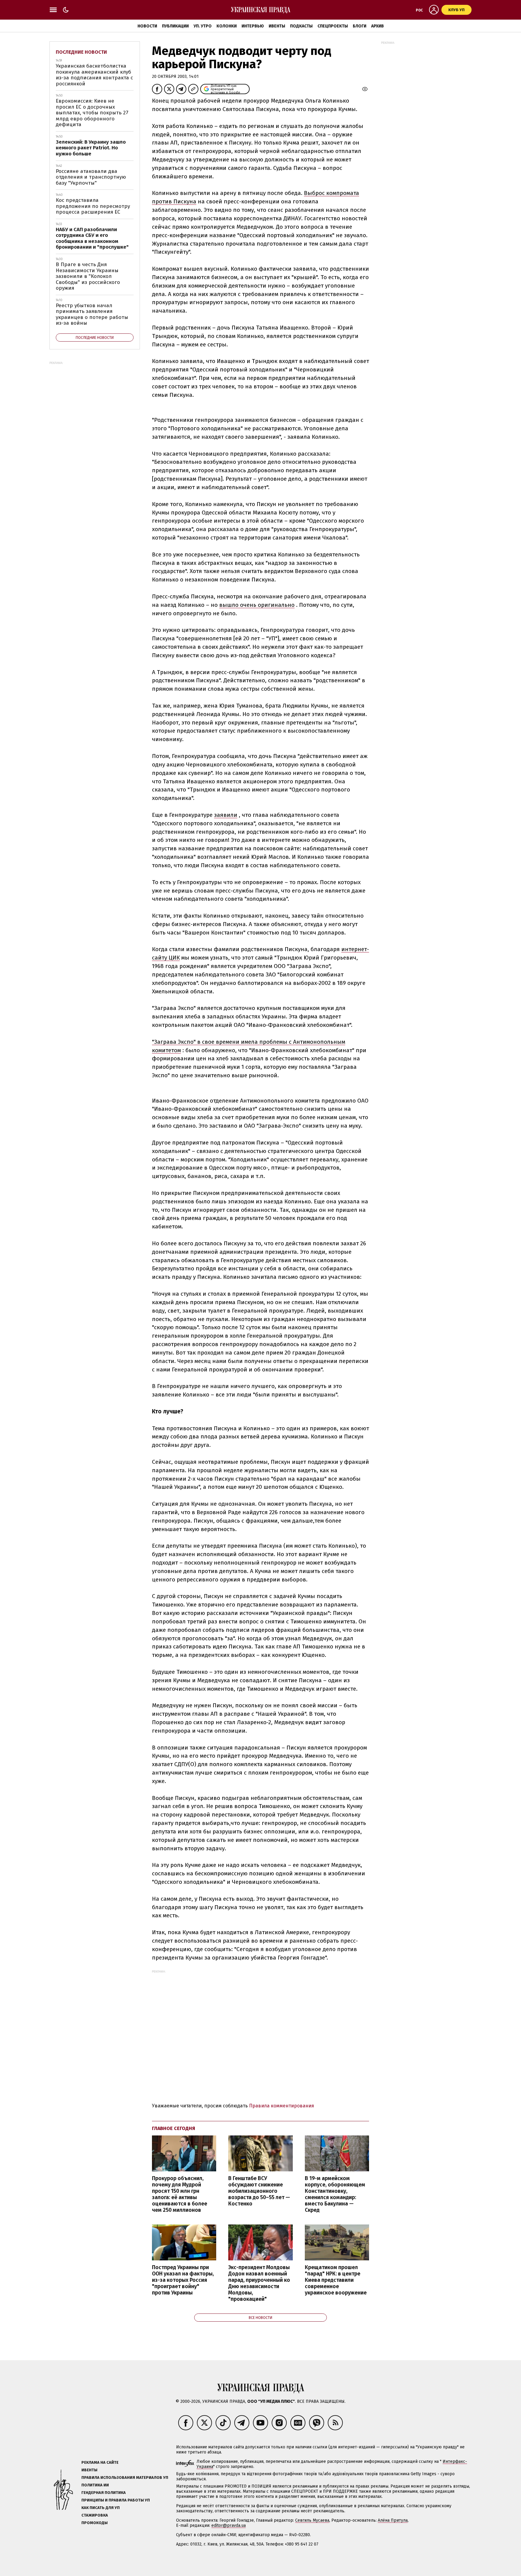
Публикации (175, 26)
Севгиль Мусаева (312, 2520)
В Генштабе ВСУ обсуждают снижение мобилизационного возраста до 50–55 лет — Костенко (259, 2191)
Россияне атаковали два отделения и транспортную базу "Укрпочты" (91, 177)
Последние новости (81, 52)
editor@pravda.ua (229, 2525)
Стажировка (95, 2515)
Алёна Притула (393, 2520)
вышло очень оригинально (257, 605)
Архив (377, 26)
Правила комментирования (282, 2106)
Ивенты (277, 26)
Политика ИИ (95, 2485)
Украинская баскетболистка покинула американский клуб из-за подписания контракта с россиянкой (94, 75)
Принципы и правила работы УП (116, 2500)
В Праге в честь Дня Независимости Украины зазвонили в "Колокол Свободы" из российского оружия (88, 276)
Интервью (253, 26)
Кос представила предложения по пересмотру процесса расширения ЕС (93, 206)
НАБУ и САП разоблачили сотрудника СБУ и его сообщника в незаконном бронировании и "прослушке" (92, 238)
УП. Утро (203, 26)
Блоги (360, 26)
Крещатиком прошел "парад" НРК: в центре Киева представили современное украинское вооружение (336, 2280)
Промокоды (95, 2523)
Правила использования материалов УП (125, 2477)
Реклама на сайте (100, 2462)
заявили (226, 815)
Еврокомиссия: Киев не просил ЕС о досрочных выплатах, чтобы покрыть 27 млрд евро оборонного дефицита (92, 113)
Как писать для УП (101, 2508)
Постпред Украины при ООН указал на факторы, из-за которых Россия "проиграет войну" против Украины (183, 2280)
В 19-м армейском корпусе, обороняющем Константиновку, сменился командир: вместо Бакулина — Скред (335, 2194)
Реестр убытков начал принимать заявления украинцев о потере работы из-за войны (92, 314)
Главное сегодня (174, 2128)
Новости (147, 26)
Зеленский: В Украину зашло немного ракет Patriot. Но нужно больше (91, 148)
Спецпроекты (333, 26)
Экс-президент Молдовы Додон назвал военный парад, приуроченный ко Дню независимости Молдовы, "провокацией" (259, 2283)
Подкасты (301, 26)
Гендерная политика (104, 2493)
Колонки (227, 26)
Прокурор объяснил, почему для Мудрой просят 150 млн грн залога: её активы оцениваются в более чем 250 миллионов (180, 2194)
